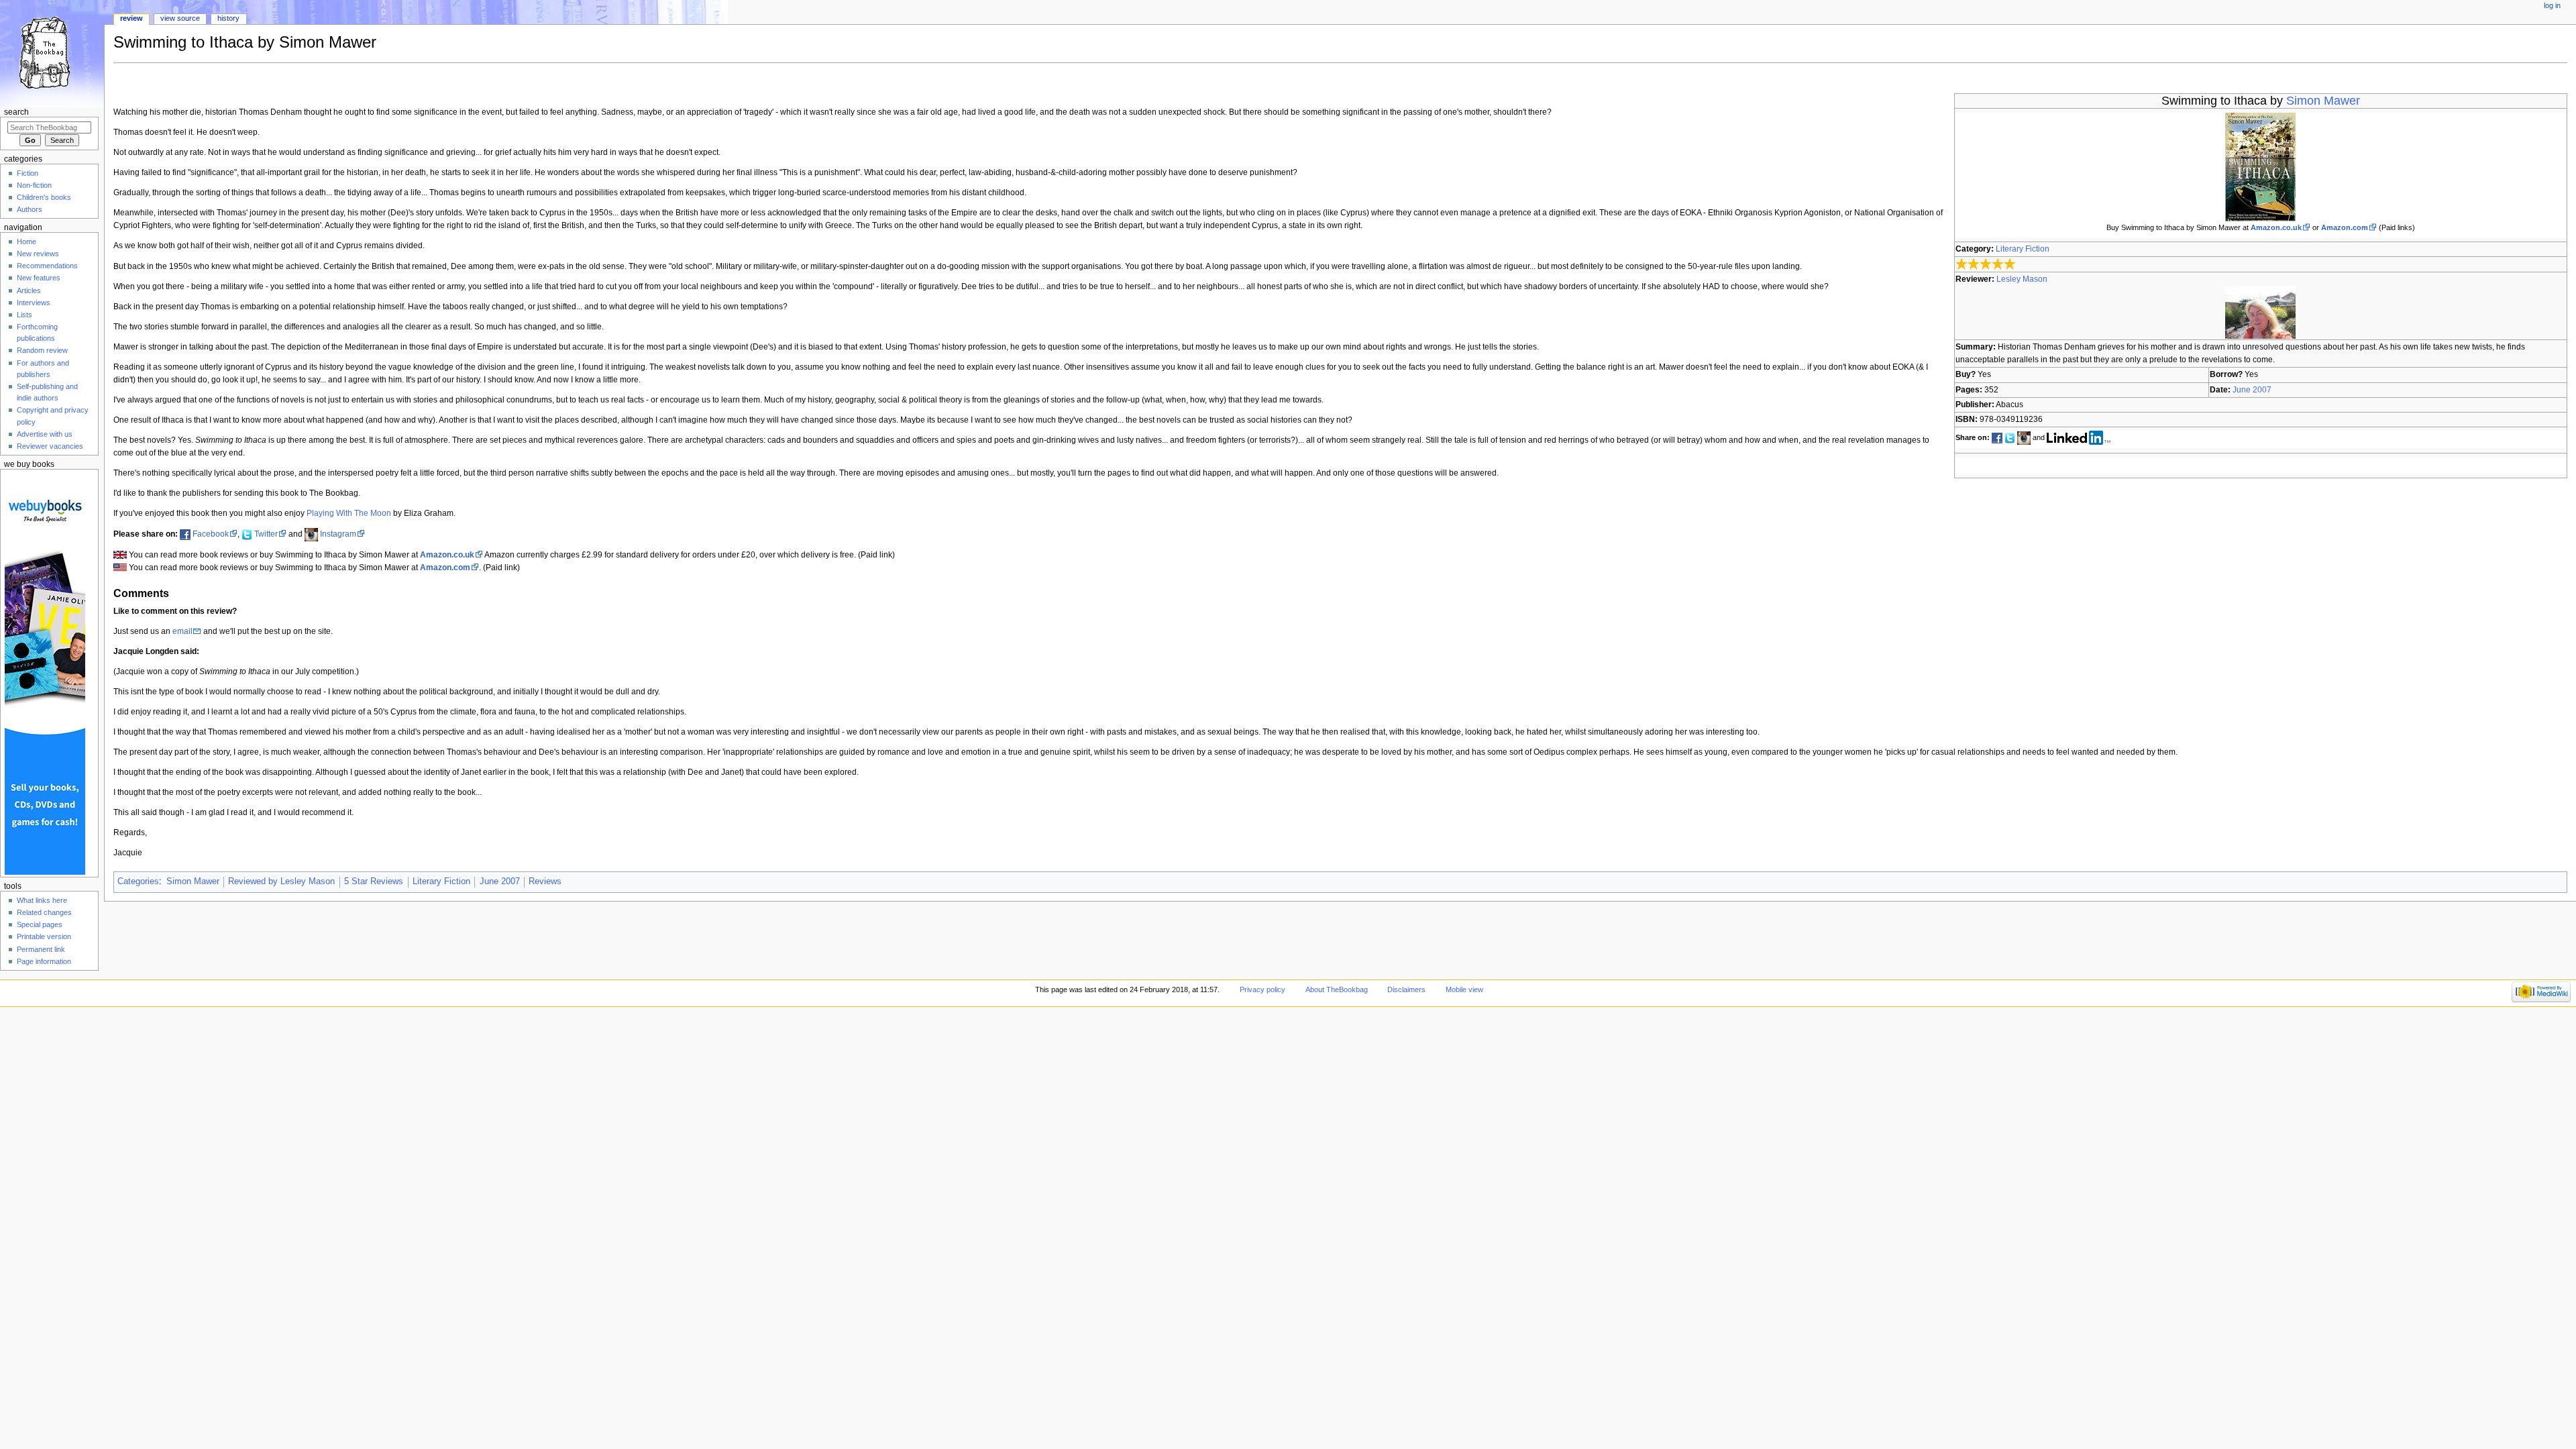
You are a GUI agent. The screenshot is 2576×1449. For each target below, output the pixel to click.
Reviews (545, 881)
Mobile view (1464, 989)
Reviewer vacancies (50, 446)
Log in (2552, 5)
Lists (24, 315)
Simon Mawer (2323, 101)
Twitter (266, 534)
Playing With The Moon (349, 513)
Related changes (44, 912)
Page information (44, 961)
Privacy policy (1263, 989)
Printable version (44, 936)
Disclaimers (1406, 989)
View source (180, 18)
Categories (138, 881)
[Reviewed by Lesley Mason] (2260, 312)
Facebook (211, 534)
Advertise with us (45, 434)
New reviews (38, 254)
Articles (29, 290)
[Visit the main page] (52, 52)
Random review (42, 350)
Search (16, 112)
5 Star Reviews (374, 881)
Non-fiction (34, 185)
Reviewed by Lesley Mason (281, 881)
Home (26, 241)
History (228, 18)
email (182, 631)
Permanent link (41, 949)
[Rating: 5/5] (1986, 264)
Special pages (40, 924)
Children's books (44, 197)
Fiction (28, 173)
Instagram (338, 534)
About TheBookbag (1337, 989)
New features (39, 278)
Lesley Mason (2022, 279)
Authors (30, 209)
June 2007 (2252, 390)
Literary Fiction (2023, 249)
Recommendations (47, 266)
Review (131, 18)
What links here (42, 900)
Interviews (34, 303)
